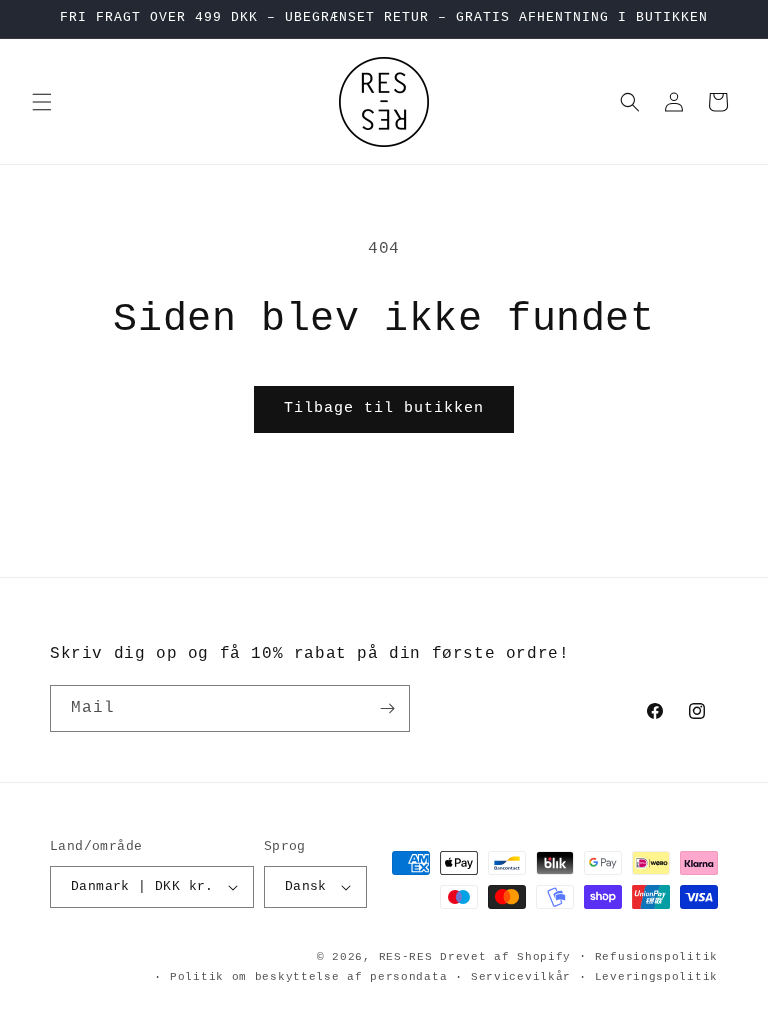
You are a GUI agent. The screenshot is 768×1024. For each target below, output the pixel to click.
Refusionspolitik (656, 957)
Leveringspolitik (656, 977)
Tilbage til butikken (384, 408)
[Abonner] (387, 708)
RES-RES (406, 957)
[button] (42, 102)
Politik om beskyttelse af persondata (308, 977)
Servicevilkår (521, 977)
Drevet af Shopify (505, 957)
